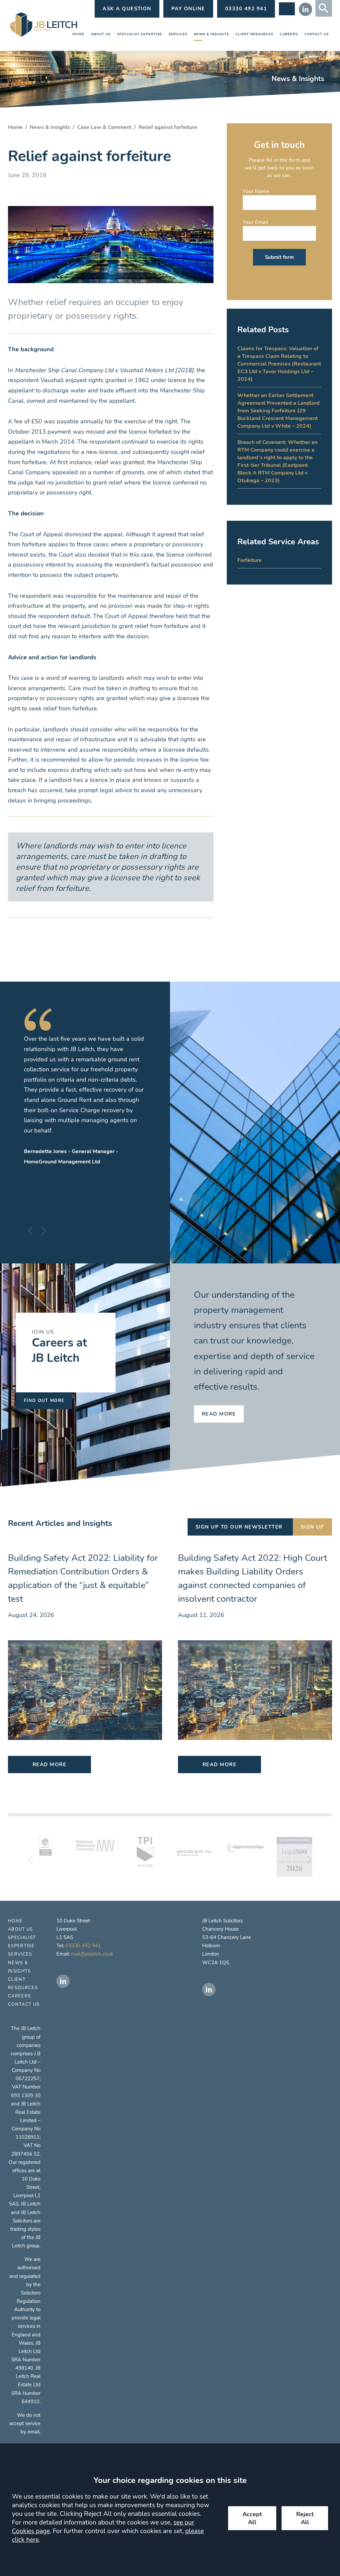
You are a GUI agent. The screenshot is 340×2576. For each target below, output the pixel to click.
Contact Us (317, 34)
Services (178, 34)
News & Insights (211, 34)
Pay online (188, 9)
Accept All (252, 2518)
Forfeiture (250, 560)
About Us (101, 34)
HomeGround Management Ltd (62, 1162)
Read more (219, 1414)
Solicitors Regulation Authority (27, 2301)
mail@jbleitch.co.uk (92, 1954)
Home (78, 34)
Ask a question (127, 9)
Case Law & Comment (104, 127)
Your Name (256, 191)
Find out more (44, 1401)
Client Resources (255, 34)
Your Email (255, 222)
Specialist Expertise (140, 34)
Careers (289, 34)
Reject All (305, 2518)
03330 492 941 (83, 1946)
